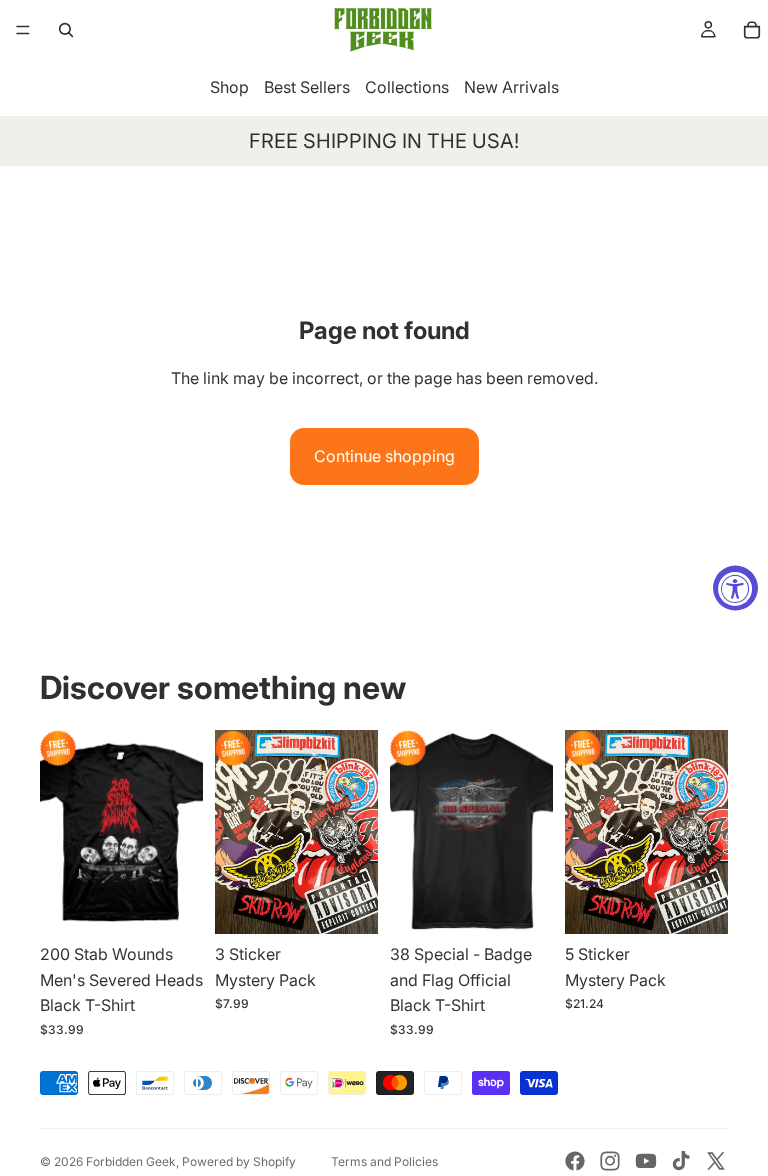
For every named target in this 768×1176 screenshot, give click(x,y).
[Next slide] (181, 832)
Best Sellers (307, 87)
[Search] (66, 30)
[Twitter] (716, 1161)
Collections (407, 87)
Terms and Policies (384, 1161)
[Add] (347, 903)
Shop (229, 87)
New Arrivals (511, 87)
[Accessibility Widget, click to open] (735, 588)
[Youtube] (646, 1161)
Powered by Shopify (239, 1161)
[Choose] (172, 903)
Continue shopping (384, 456)
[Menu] (23, 30)
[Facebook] (575, 1161)
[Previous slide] (62, 832)
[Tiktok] (681, 1161)
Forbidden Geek (131, 1161)
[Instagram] (610, 1161)
